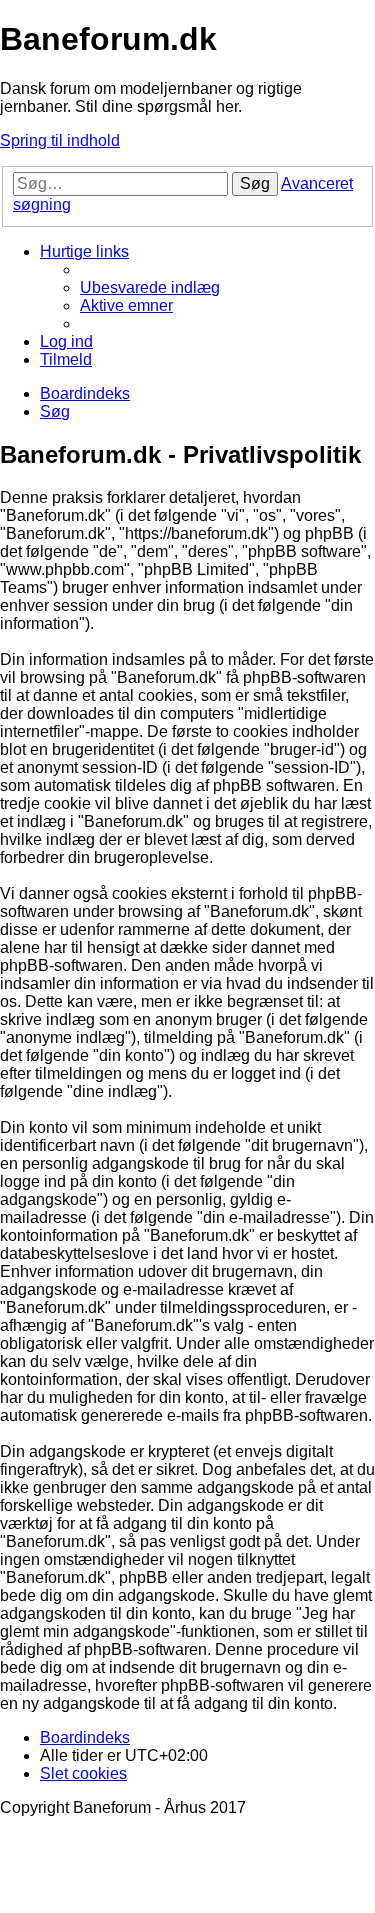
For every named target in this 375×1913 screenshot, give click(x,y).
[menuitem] (150, 287)
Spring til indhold (60, 140)
